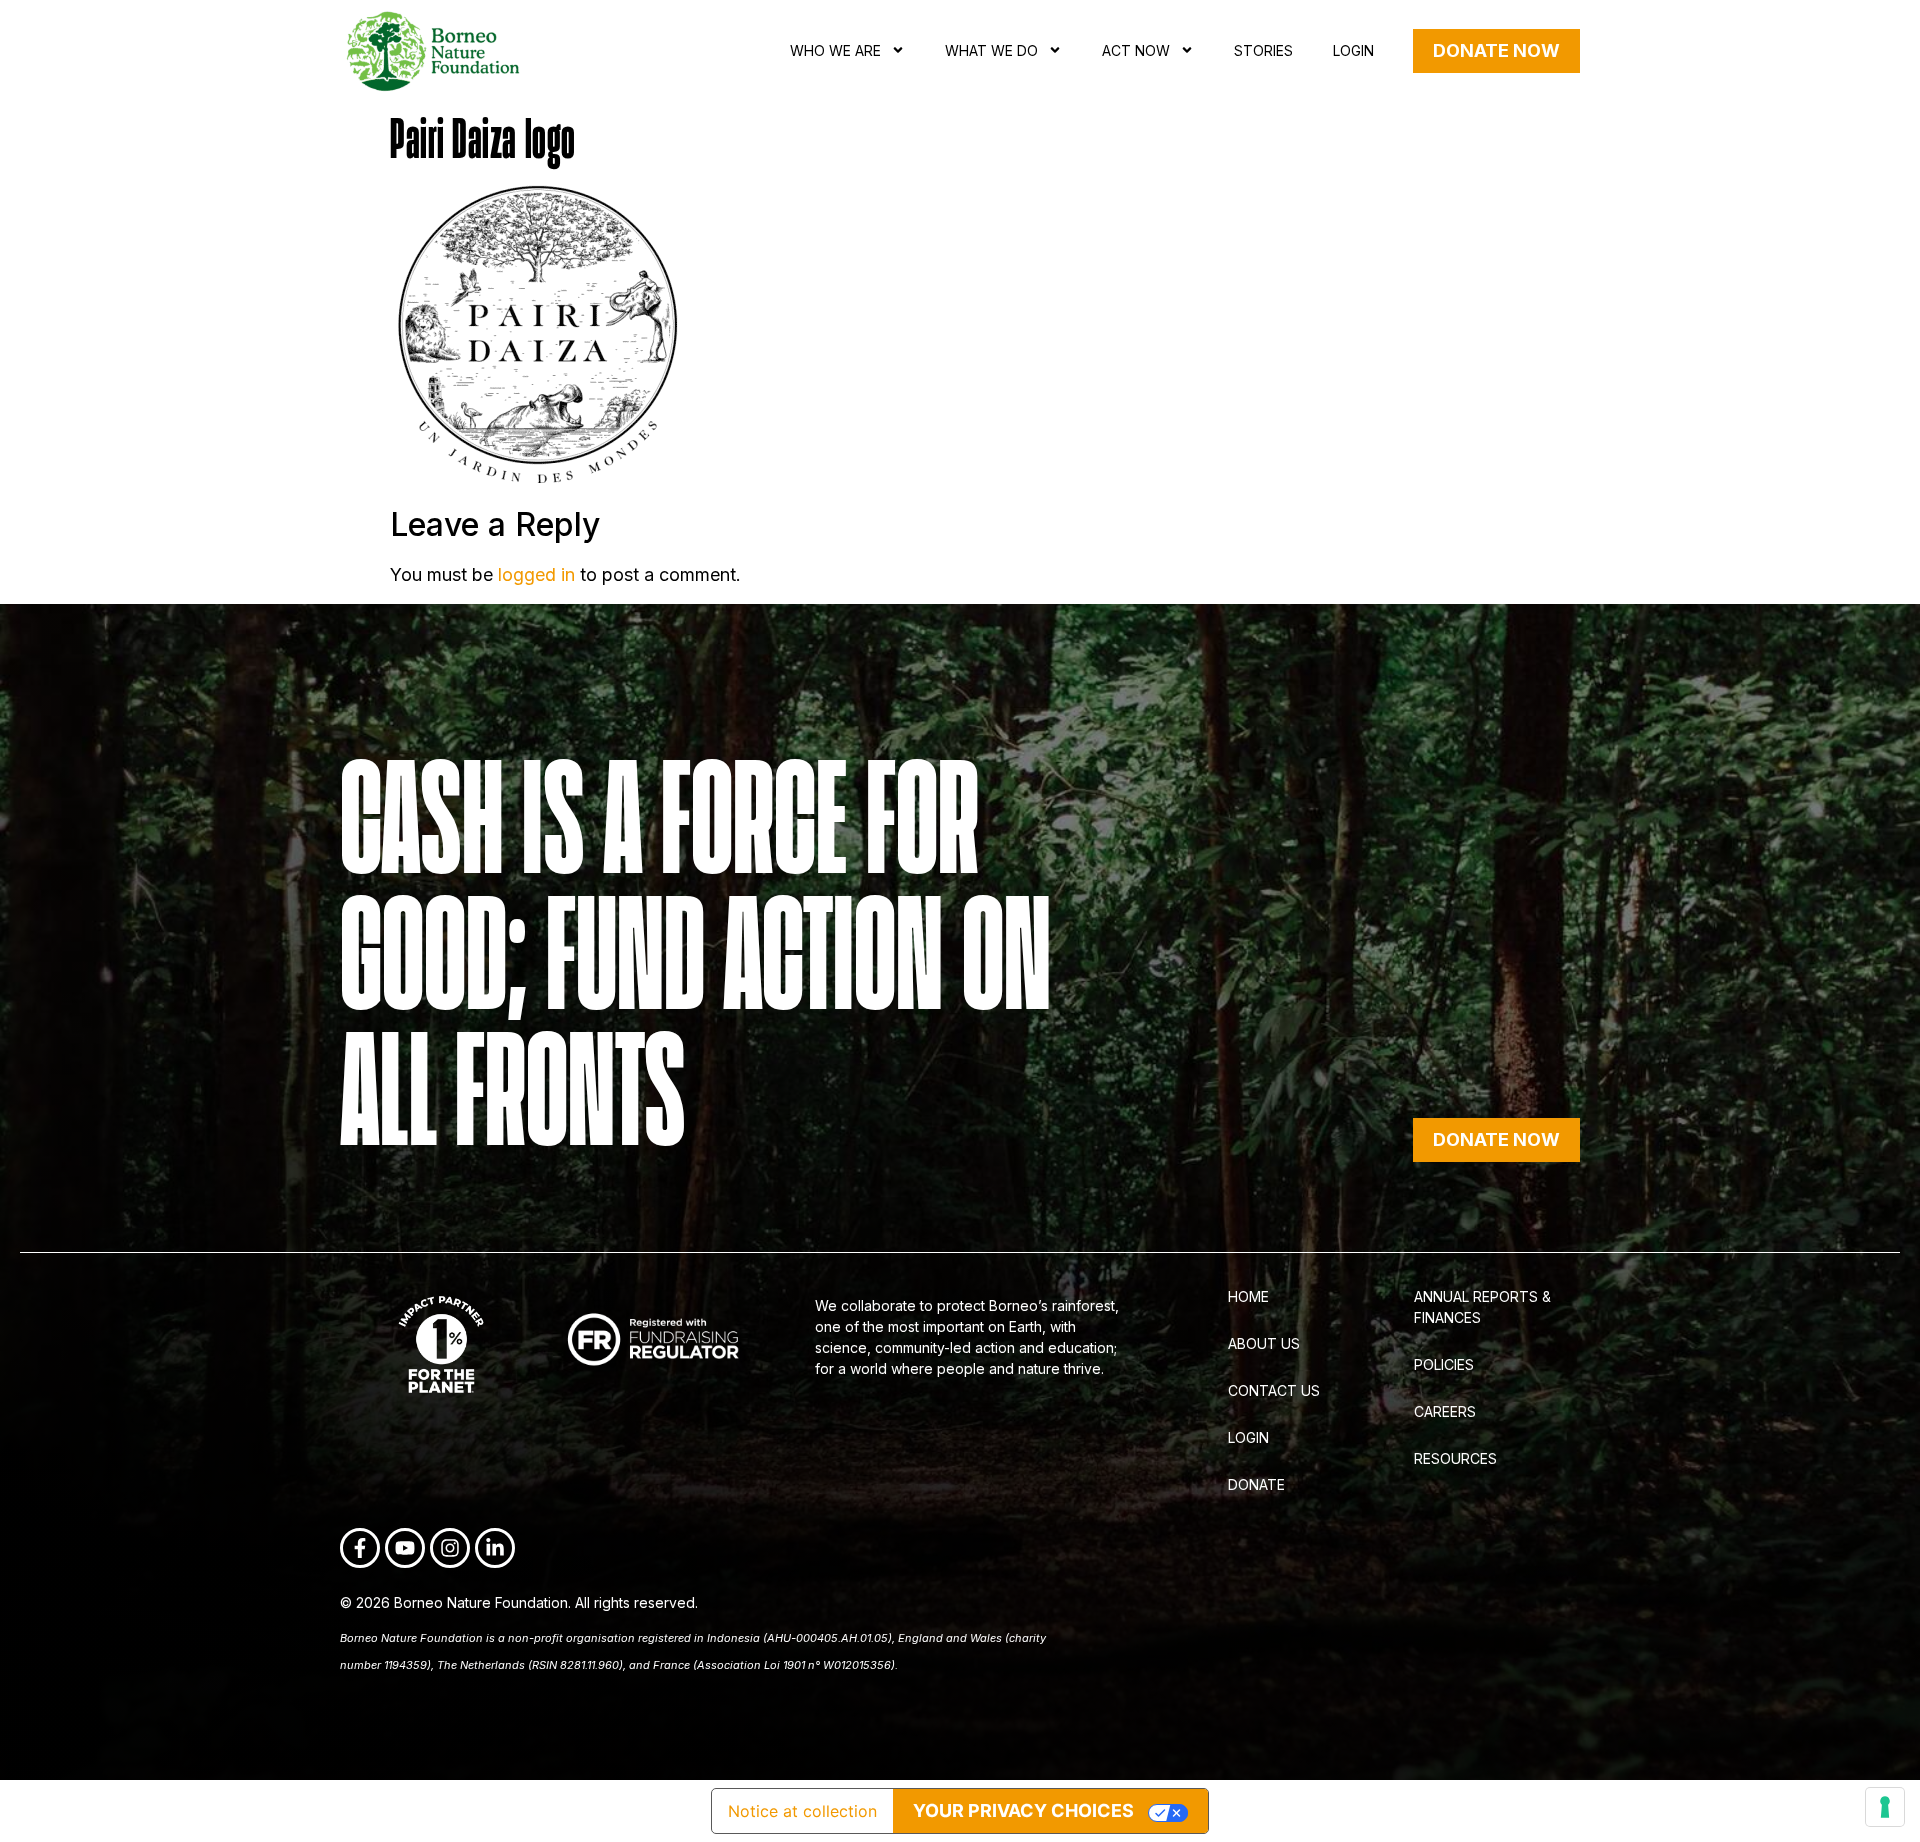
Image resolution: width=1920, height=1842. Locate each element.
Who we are (835, 50)
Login (1353, 50)
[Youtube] (405, 1548)
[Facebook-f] (360, 1548)
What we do (991, 50)
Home (1248, 1296)
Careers (1445, 1411)
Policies (1444, 1364)
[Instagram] (450, 1548)
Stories (1263, 50)
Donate (1256, 1484)
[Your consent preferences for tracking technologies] (1885, 1807)
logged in (536, 574)
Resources (1455, 1458)
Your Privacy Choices (1023, 1810)
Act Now (1136, 50)
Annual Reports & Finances (1482, 1307)
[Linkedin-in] (495, 1548)
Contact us (1274, 1390)
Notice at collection (802, 1811)
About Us (1264, 1343)
